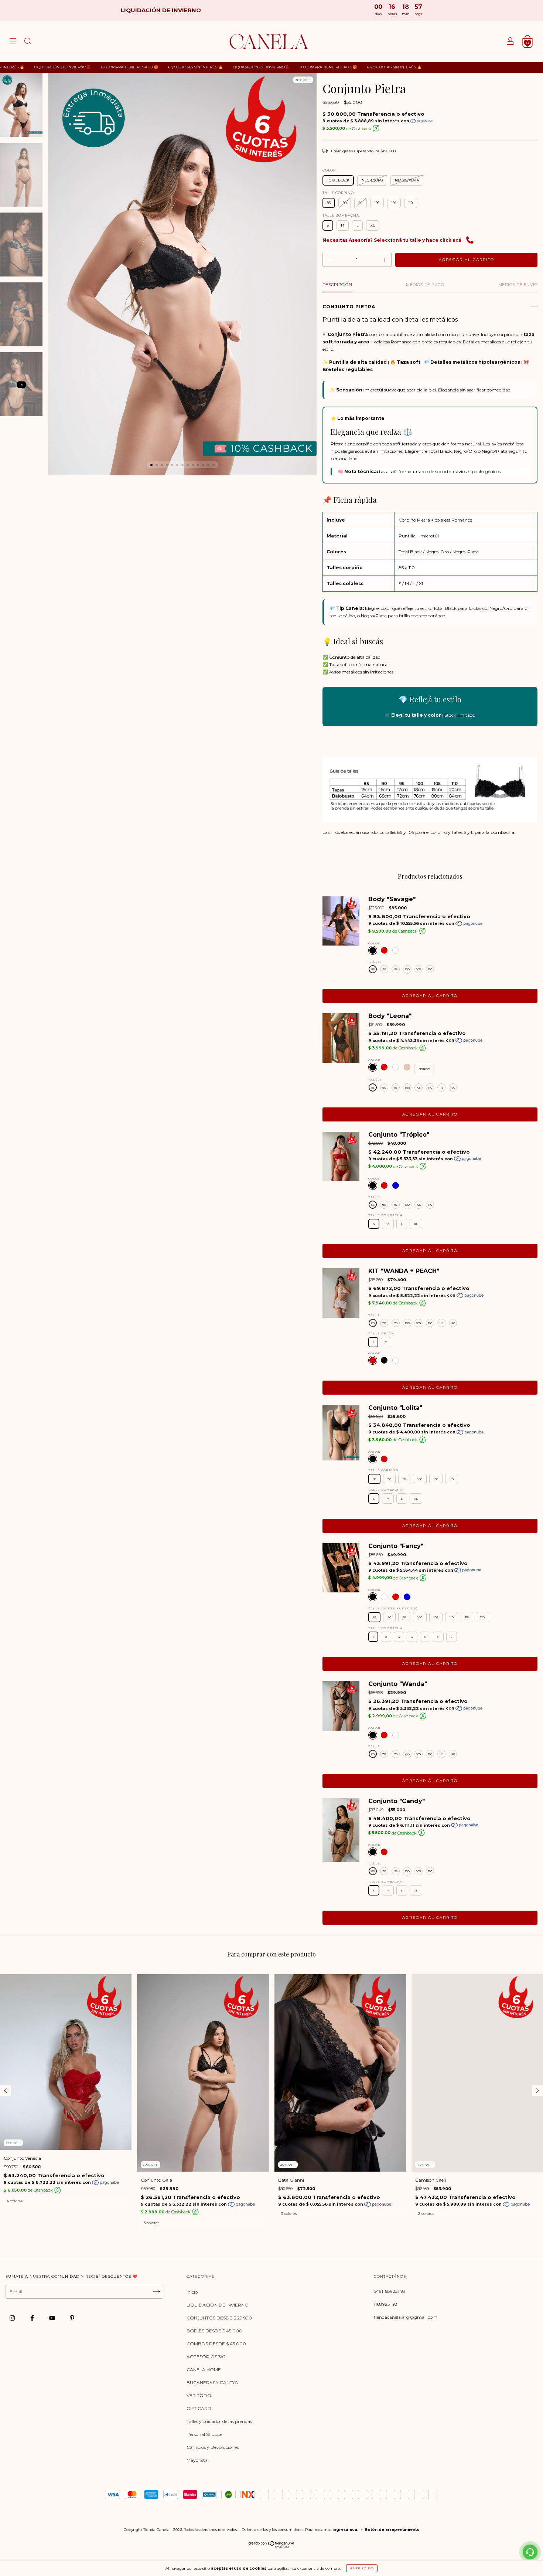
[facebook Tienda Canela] (33, 2318)
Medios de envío (518, 285)
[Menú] (13, 42)
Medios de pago (425, 285)
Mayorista (197, 2460)
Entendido (362, 2568)
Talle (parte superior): (394, 1608)
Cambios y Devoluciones (213, 2447)
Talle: (375, 961)
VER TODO (199, 2395)
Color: (330, 170)
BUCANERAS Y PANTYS (212, 2382)
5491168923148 (390, 2291)
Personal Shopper (205, 2434)
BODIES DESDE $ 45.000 (214, 2331)
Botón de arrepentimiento (392, 2530)
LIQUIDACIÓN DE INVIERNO (218, 2305)
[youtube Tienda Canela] (53, 2318)
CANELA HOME (204, 2370)
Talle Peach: (382, 1333)
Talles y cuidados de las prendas (219, 2421)
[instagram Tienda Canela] (13, 2318)
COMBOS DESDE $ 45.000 (216, 2344)
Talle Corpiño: (339, 193)
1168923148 (386, 2304)
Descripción (337, 285)
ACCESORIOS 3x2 (206, 2357)
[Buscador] (28, 42)
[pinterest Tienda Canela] (72, 2318)
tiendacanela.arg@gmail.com (406, 2317)
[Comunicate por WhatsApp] (530, 2552)
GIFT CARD (199, 2408)
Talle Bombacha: (341, 215)
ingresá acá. (345, 2530)
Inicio (192, 2292)
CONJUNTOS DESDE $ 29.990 (219, 2318)
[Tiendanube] (272, 2546)
